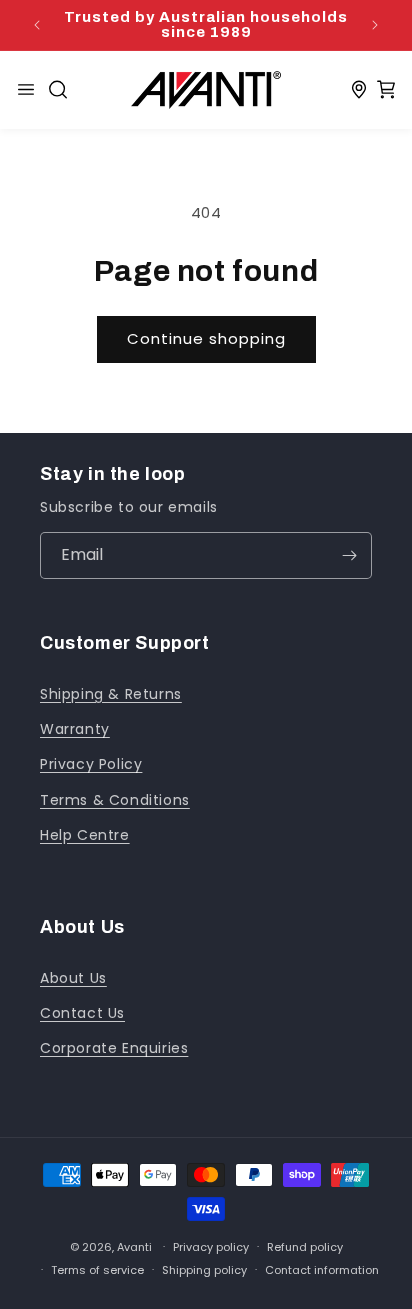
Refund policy (305, 1247)
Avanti (134, 1246)
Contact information (322, 1270)
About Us (73, 978)
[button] (58, 90)
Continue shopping (206, 338)
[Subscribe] (349, 555)
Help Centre (85, 835)
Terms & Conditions (115, 800)
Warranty (75, 729)
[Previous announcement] (37, 25)
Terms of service (97, 1270)
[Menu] (26, 90)
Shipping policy (204, 1270)
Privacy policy (211, 1247)
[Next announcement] (375, 25)
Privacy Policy (91, 764)
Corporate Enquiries (114, 1048)
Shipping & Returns (111, 694)
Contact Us (82, 1013)
